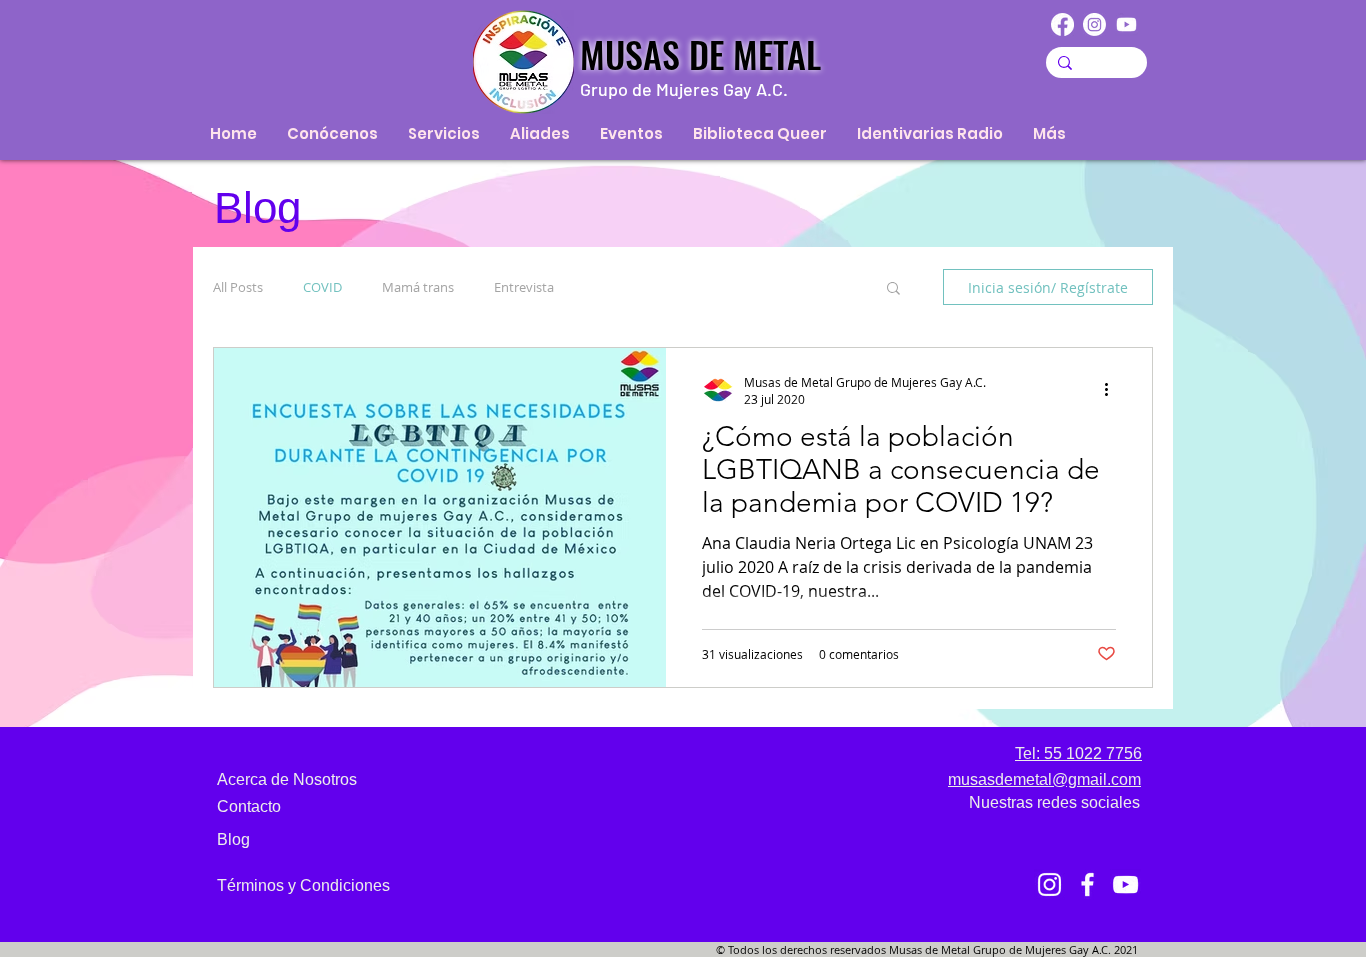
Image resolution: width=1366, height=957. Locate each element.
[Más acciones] (1113, 390)
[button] (893, 289)
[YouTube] (1126, 24)
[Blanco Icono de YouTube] (1125, 884)
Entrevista (524, 287)
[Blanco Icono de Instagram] (1049, 884)
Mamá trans (418, 287)
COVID (322, 287)
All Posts (238, 287)
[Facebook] (1062, 24)
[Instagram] (1094, 24)
